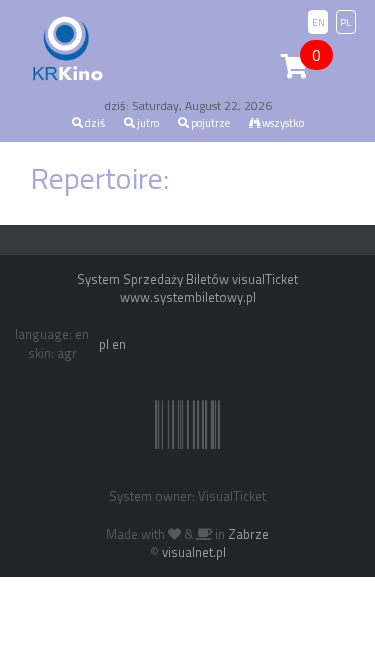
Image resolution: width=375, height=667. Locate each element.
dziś (94, 123)
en (119, 344)
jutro (147, 123)
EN (318, 22)
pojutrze (209, 123)
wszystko (282, 123)
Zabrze (248, 534)
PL (345, 22)
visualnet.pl (194, 552)
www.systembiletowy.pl (188, 297)
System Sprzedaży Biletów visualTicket (187, 279)
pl (104, 344)
